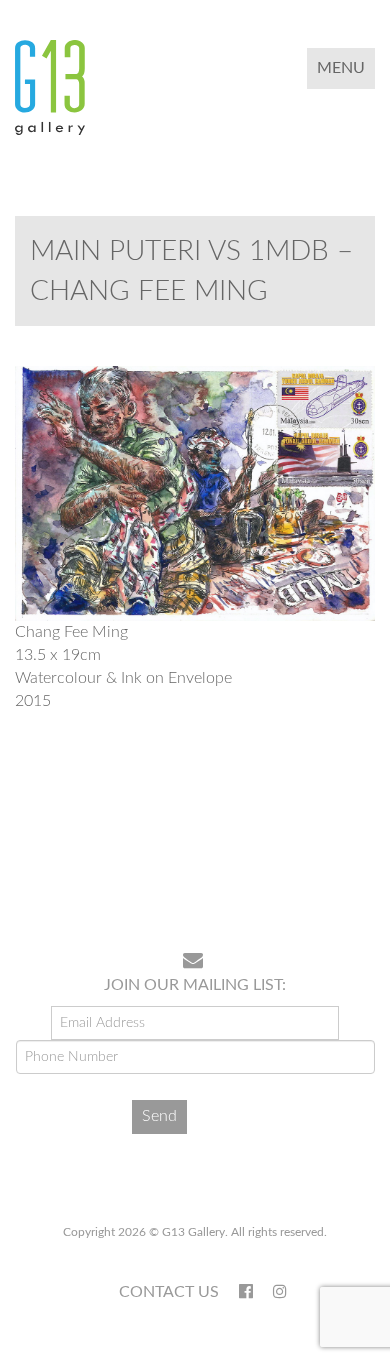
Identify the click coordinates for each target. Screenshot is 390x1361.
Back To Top (323, 872)
